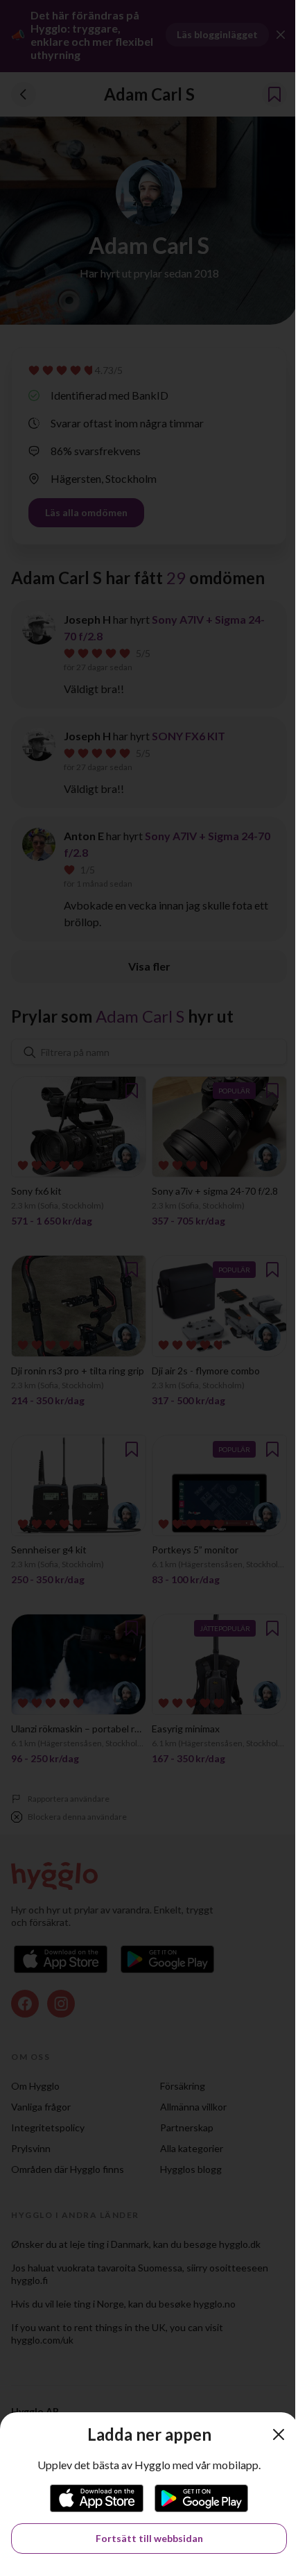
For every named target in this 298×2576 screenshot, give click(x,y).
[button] (279, 2434)
